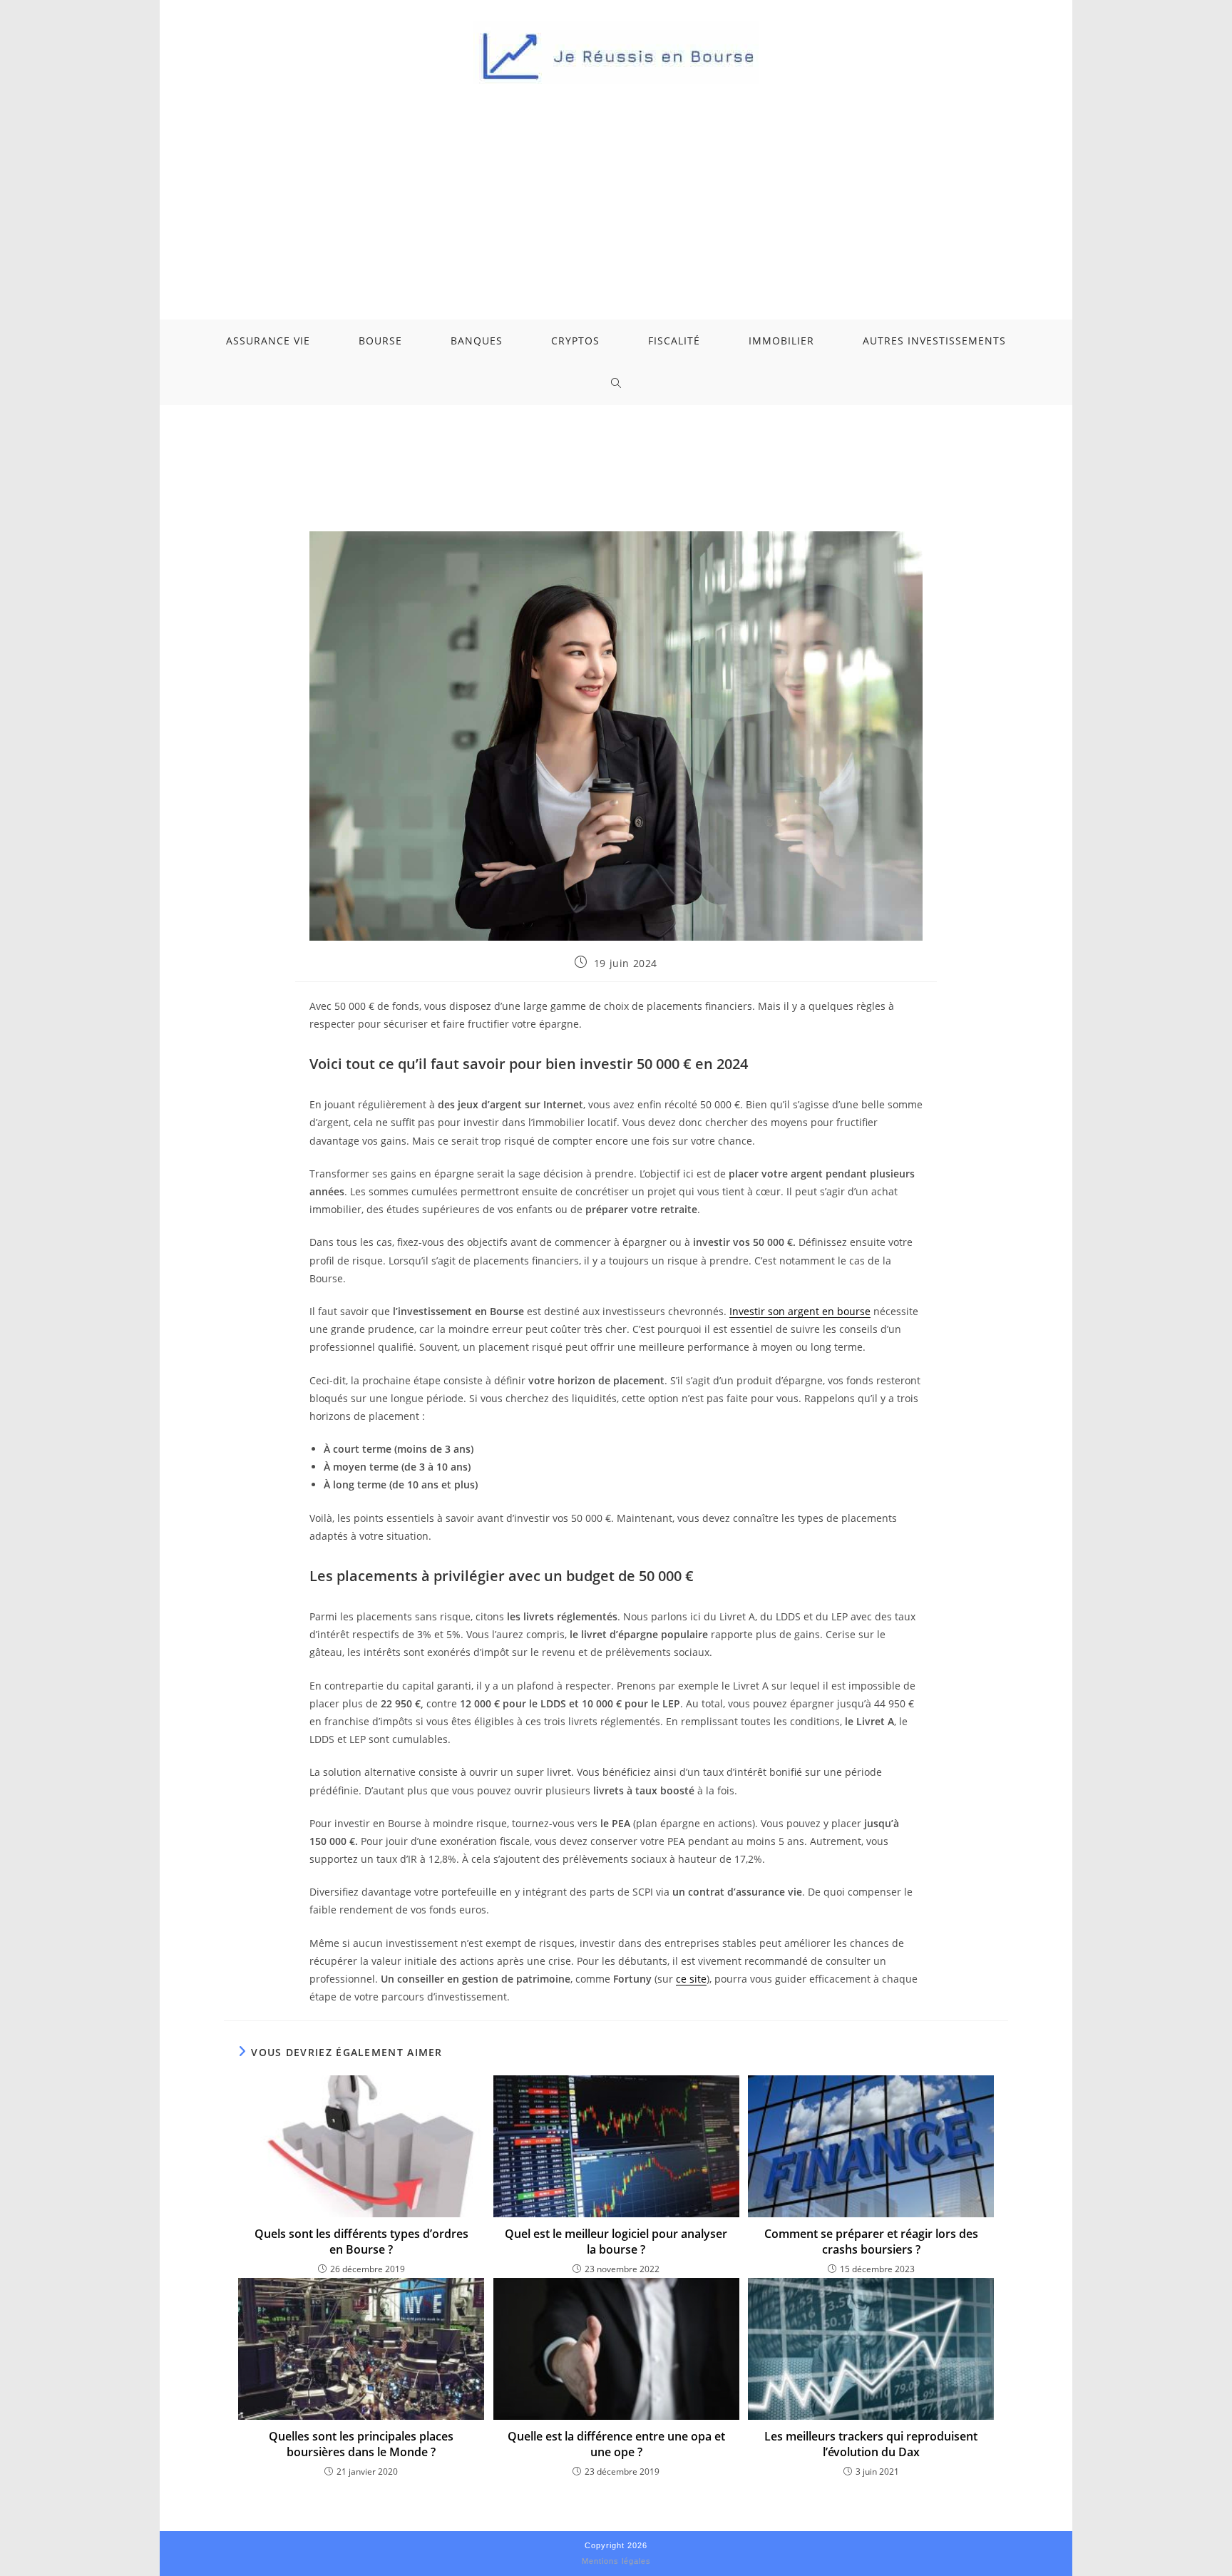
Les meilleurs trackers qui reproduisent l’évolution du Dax (871, 2444)
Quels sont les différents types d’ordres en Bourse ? (361, 2242)
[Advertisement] (616, 191)
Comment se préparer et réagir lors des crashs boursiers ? (871, 2242)
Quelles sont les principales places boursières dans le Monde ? (361, 2444)
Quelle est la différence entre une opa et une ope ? (616, 2444)
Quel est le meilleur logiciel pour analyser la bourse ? (616, 2242)
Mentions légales (616, 2561)
